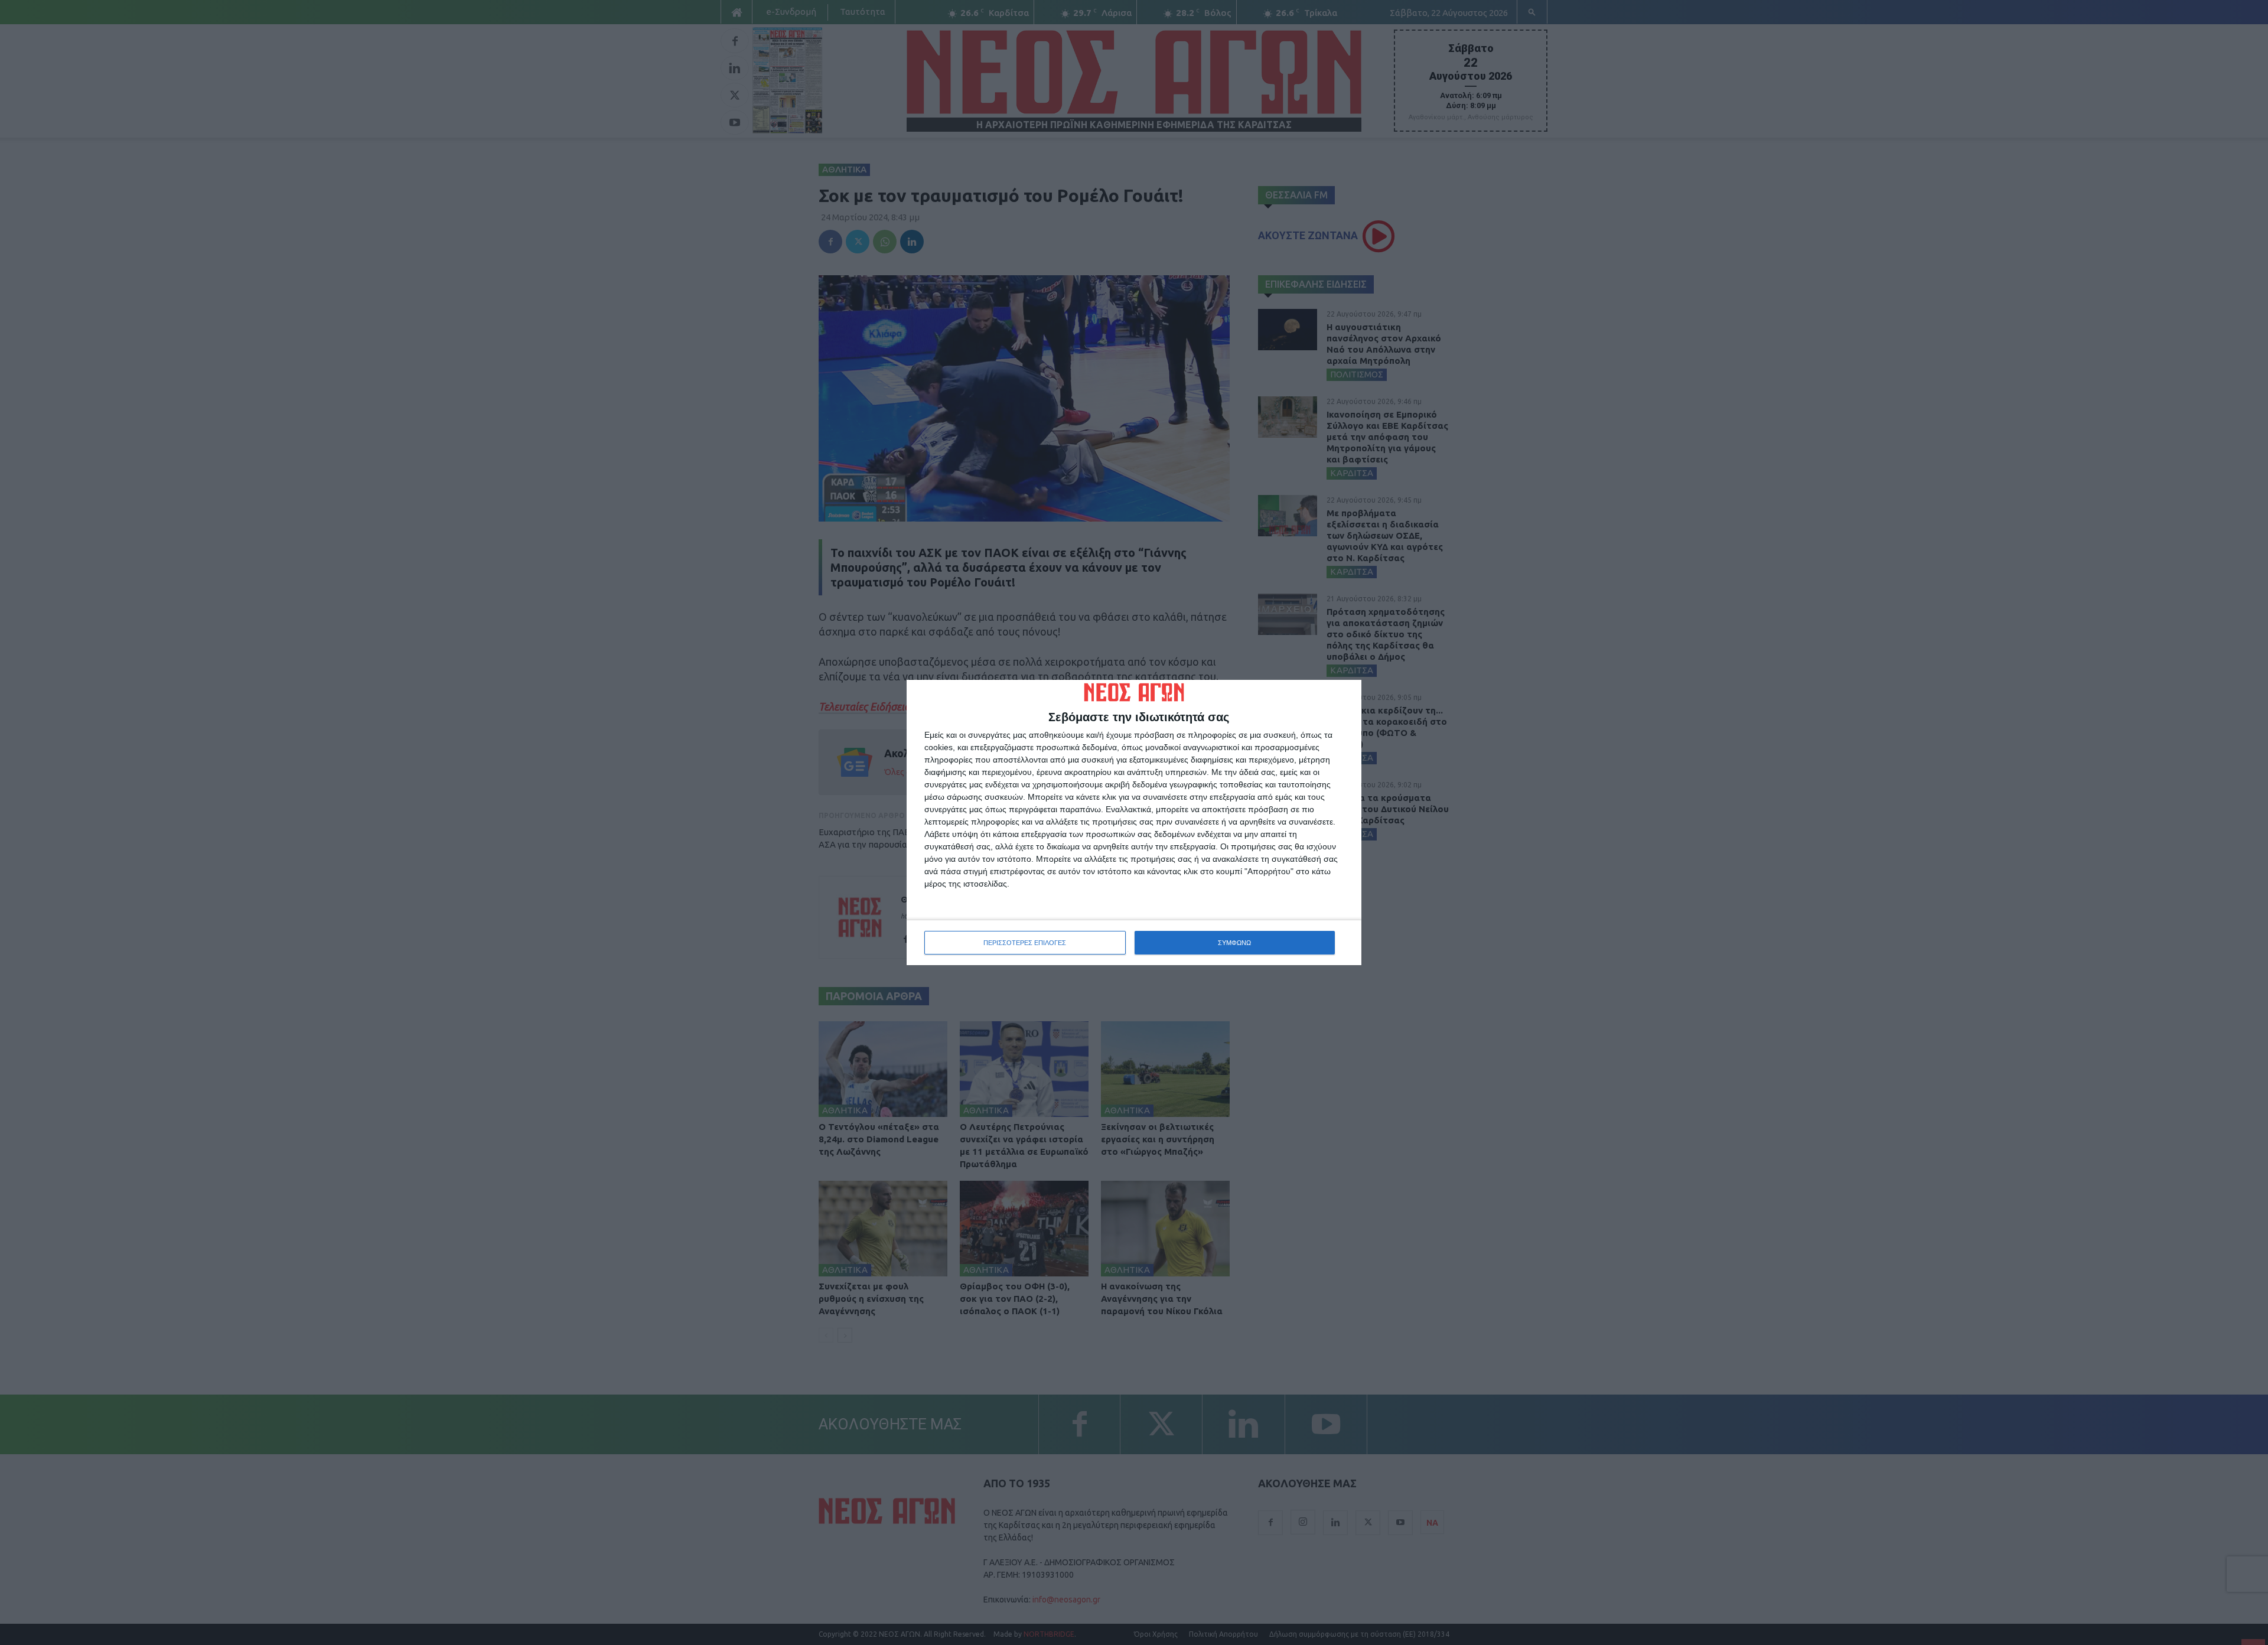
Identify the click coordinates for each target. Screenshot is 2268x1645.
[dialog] (1134, 823)
